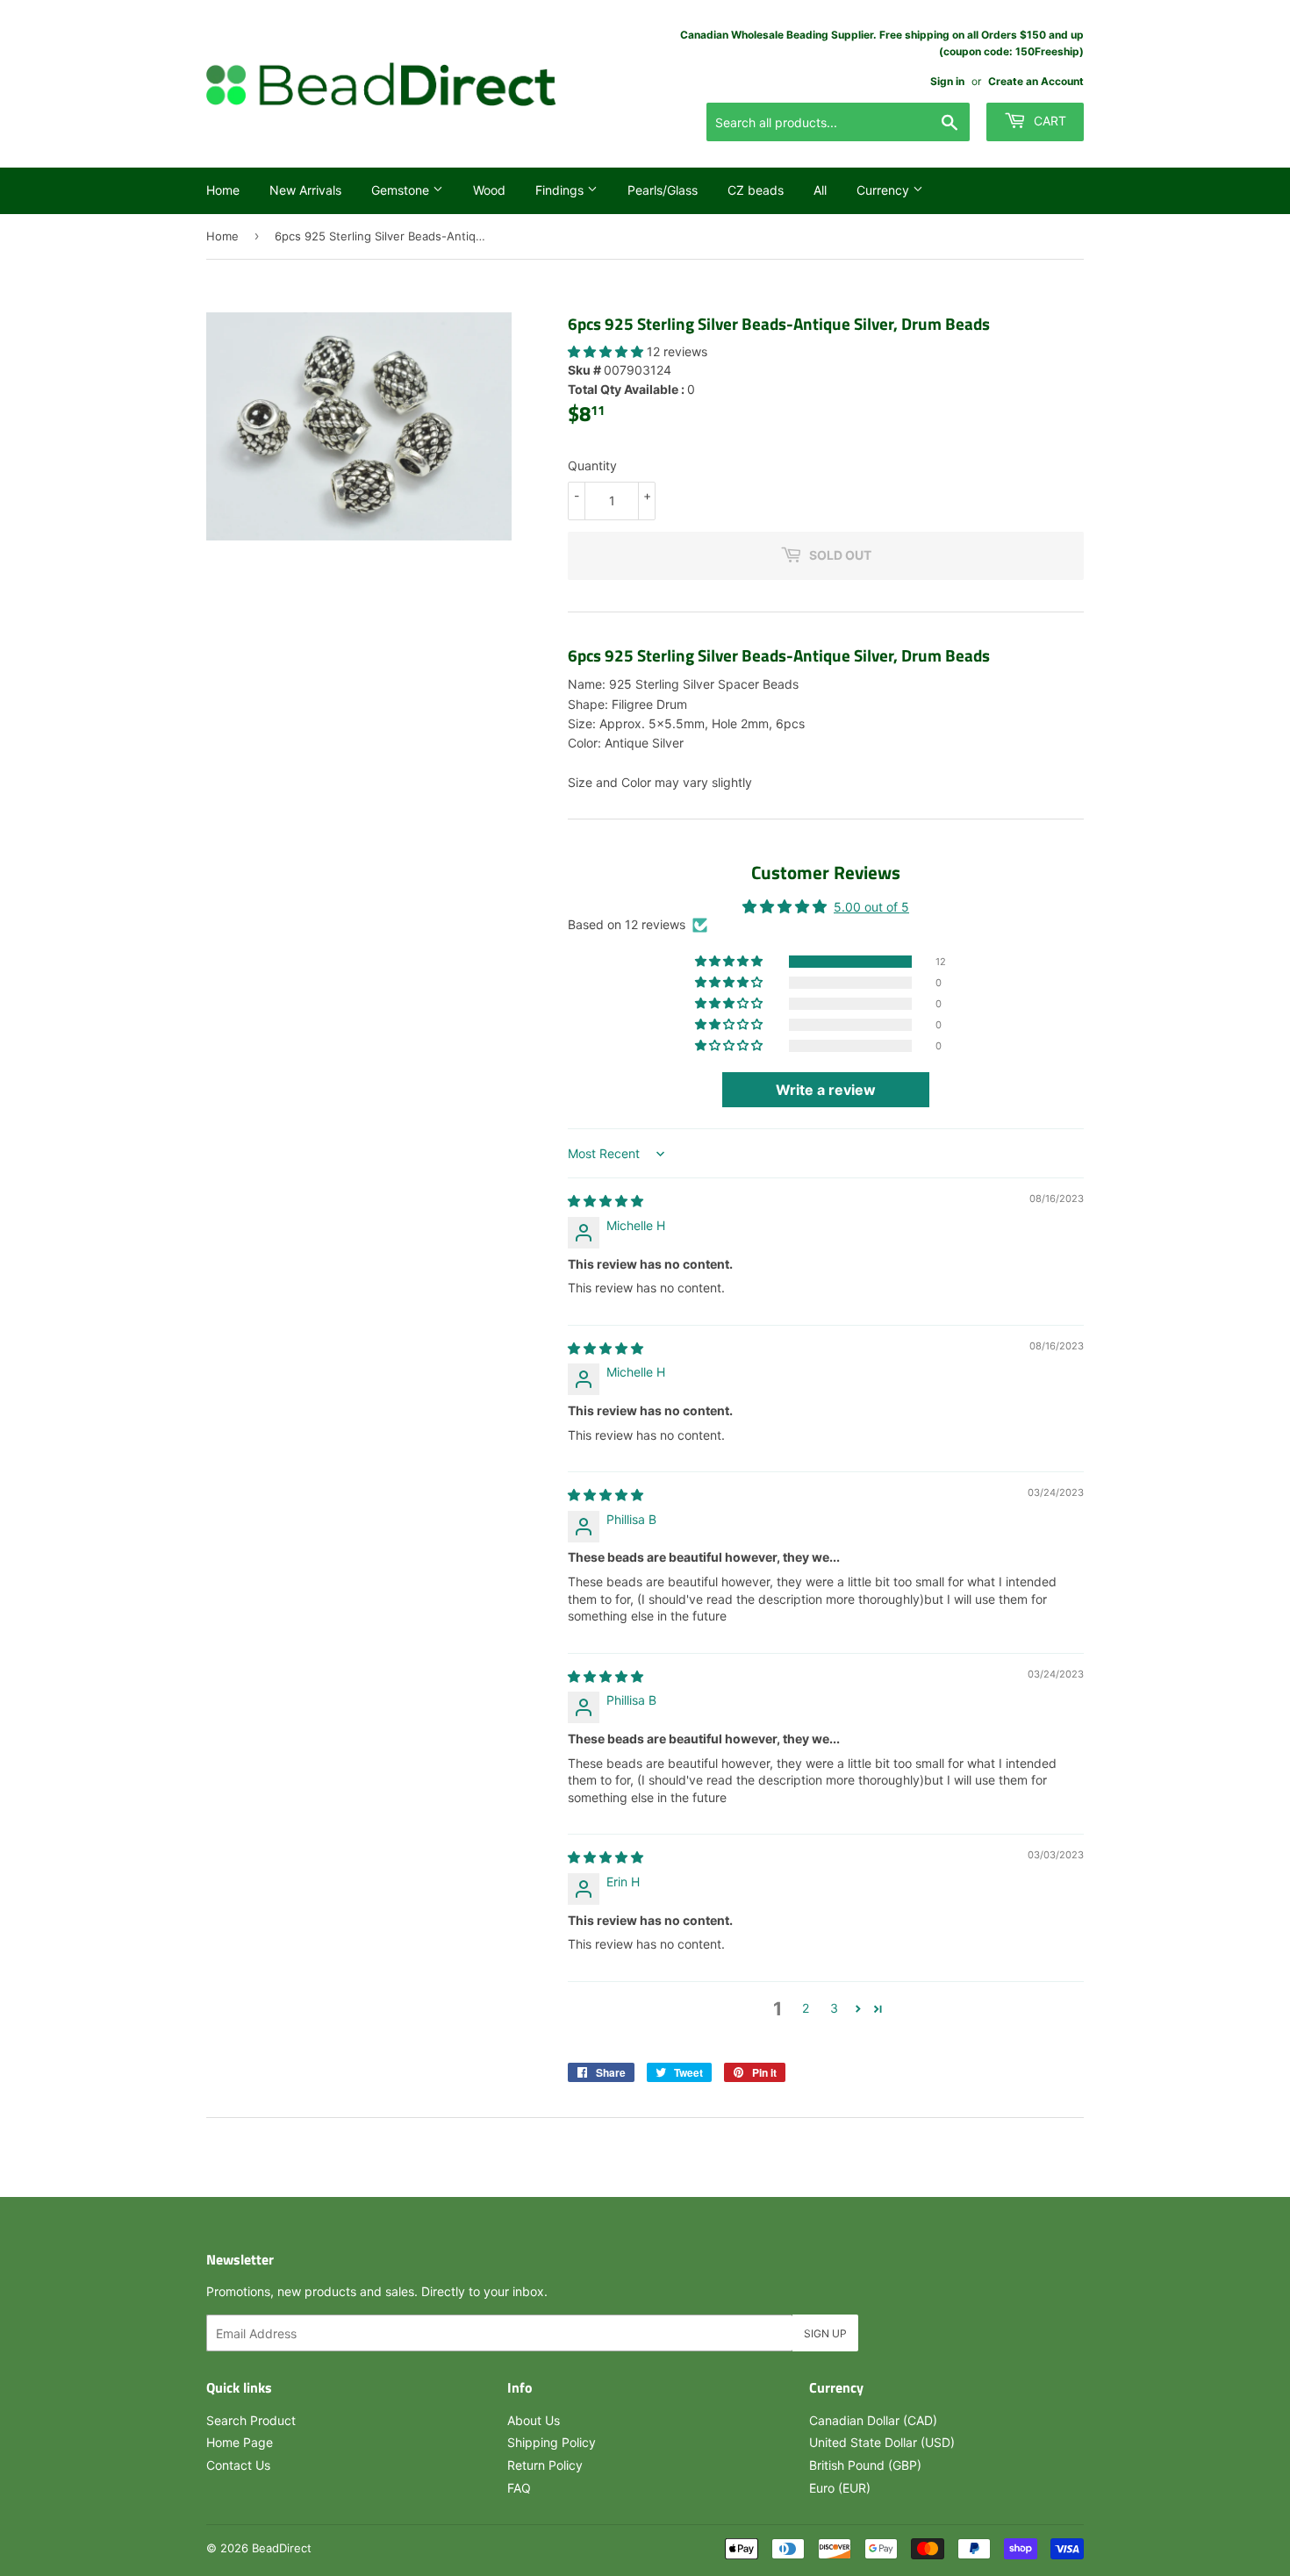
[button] (607, 351)
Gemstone (402, 190)
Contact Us (238, 2465)
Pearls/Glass (663, 190)
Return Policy (545, 2465)
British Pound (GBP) (865, 2465)
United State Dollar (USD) (882, 2442)
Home (223, 190)
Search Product (251, 2420)
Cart (1048, 121)
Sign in (947, 81)
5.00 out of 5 (871, 907)
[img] (606, 1201)
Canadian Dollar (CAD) (873, 2420)
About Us (534, 2420)
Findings (561, 190)
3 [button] (834, 2008)
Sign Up (825, 2333)
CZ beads (756, 190)
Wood (489, 190)
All (820, 190)
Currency (885, 190)
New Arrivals (305, 190)
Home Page (240, 2442)
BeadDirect (282, 2548)
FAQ (519, 2488)
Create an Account (1036, 81)
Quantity (592, 465)
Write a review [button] (826, 1090)
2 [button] (806, 2008)
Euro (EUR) (840, 2488)
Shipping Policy (552, 2442)
